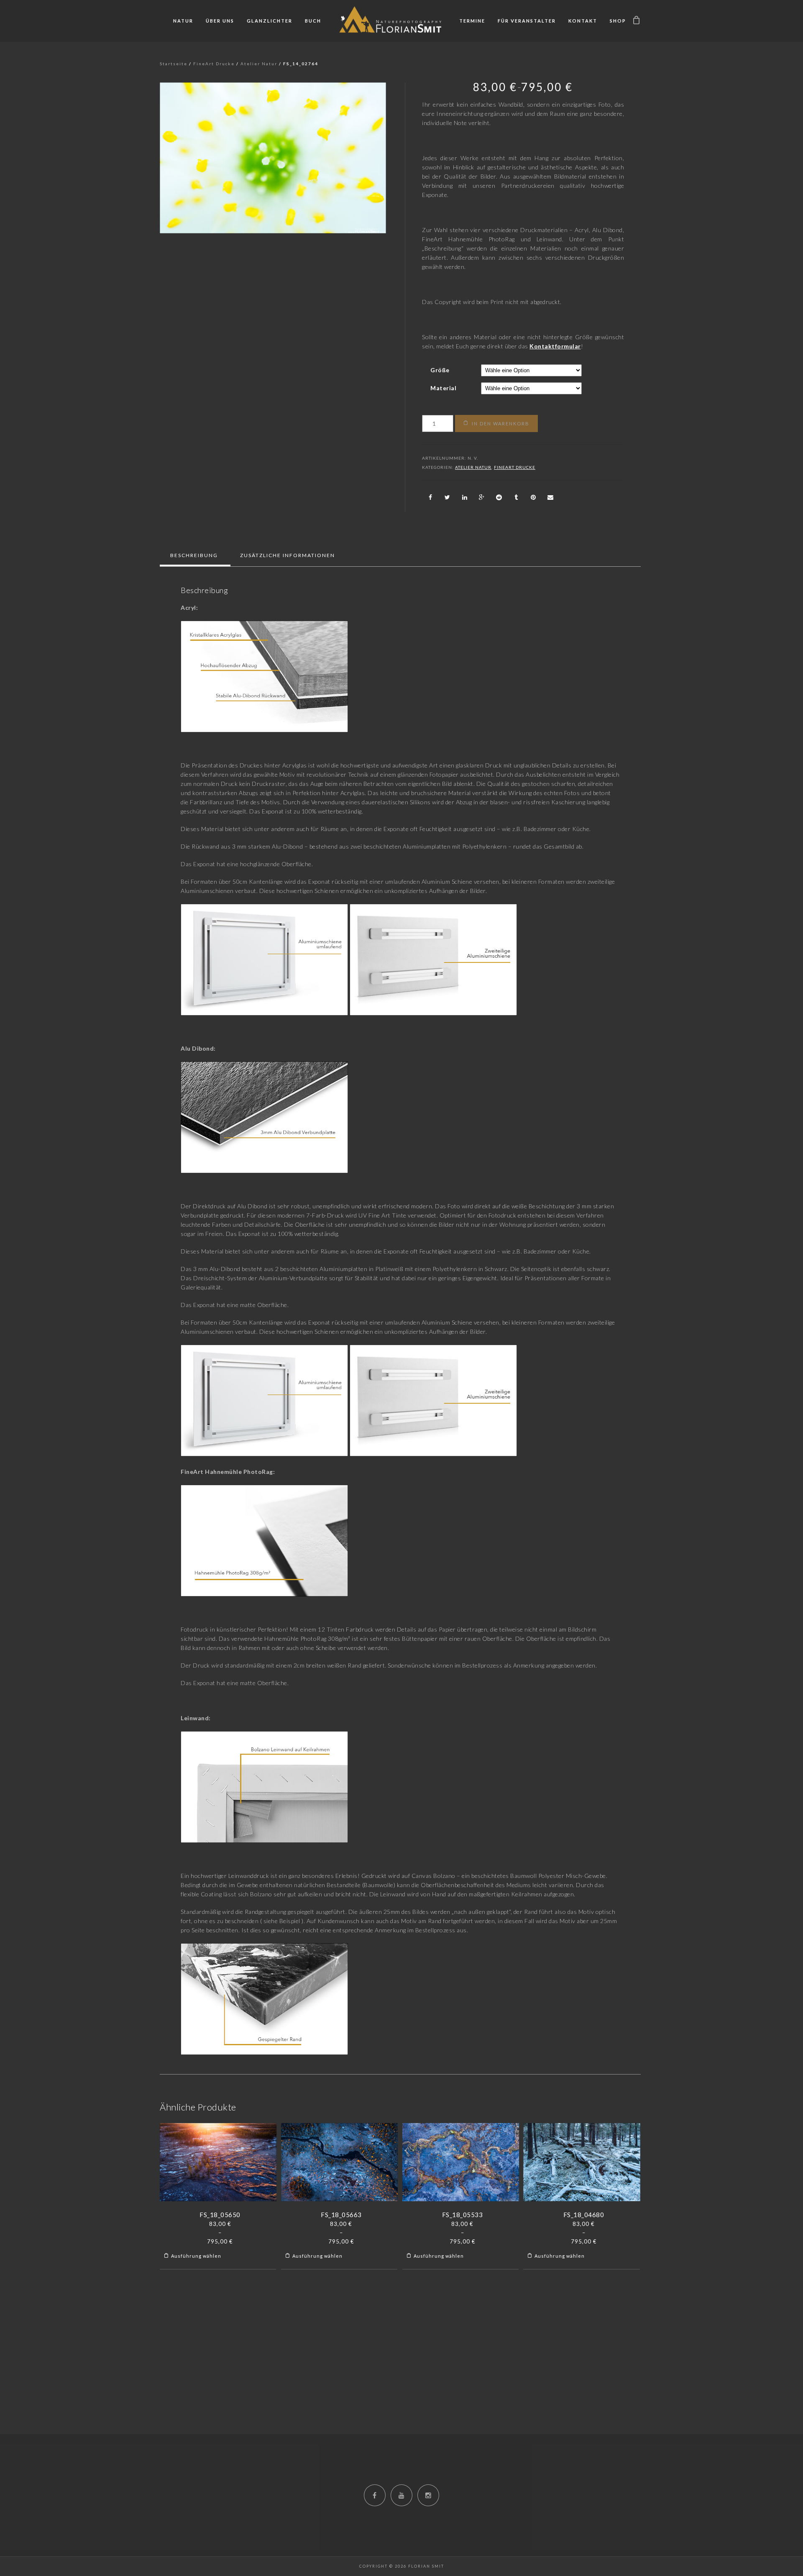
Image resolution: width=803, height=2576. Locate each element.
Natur (183, 21)
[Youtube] (401, 2495)
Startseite (174, 64)
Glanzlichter (270, 21)
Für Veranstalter (527, 21)
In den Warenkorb (501, 423)
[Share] (430, 497)
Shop (618, 21)
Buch (313, 21)
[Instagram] (428, 2495)
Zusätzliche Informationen (288, 555)
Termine (472, 21)
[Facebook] (375, 2495)
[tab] (194, 555)
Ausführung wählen (196, 2256)
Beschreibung (194, 555)
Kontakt (583, 21)
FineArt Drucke (214, 64)
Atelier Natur (259, 64)
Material (443, 388)
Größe (440, 370)
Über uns (220, 21)
